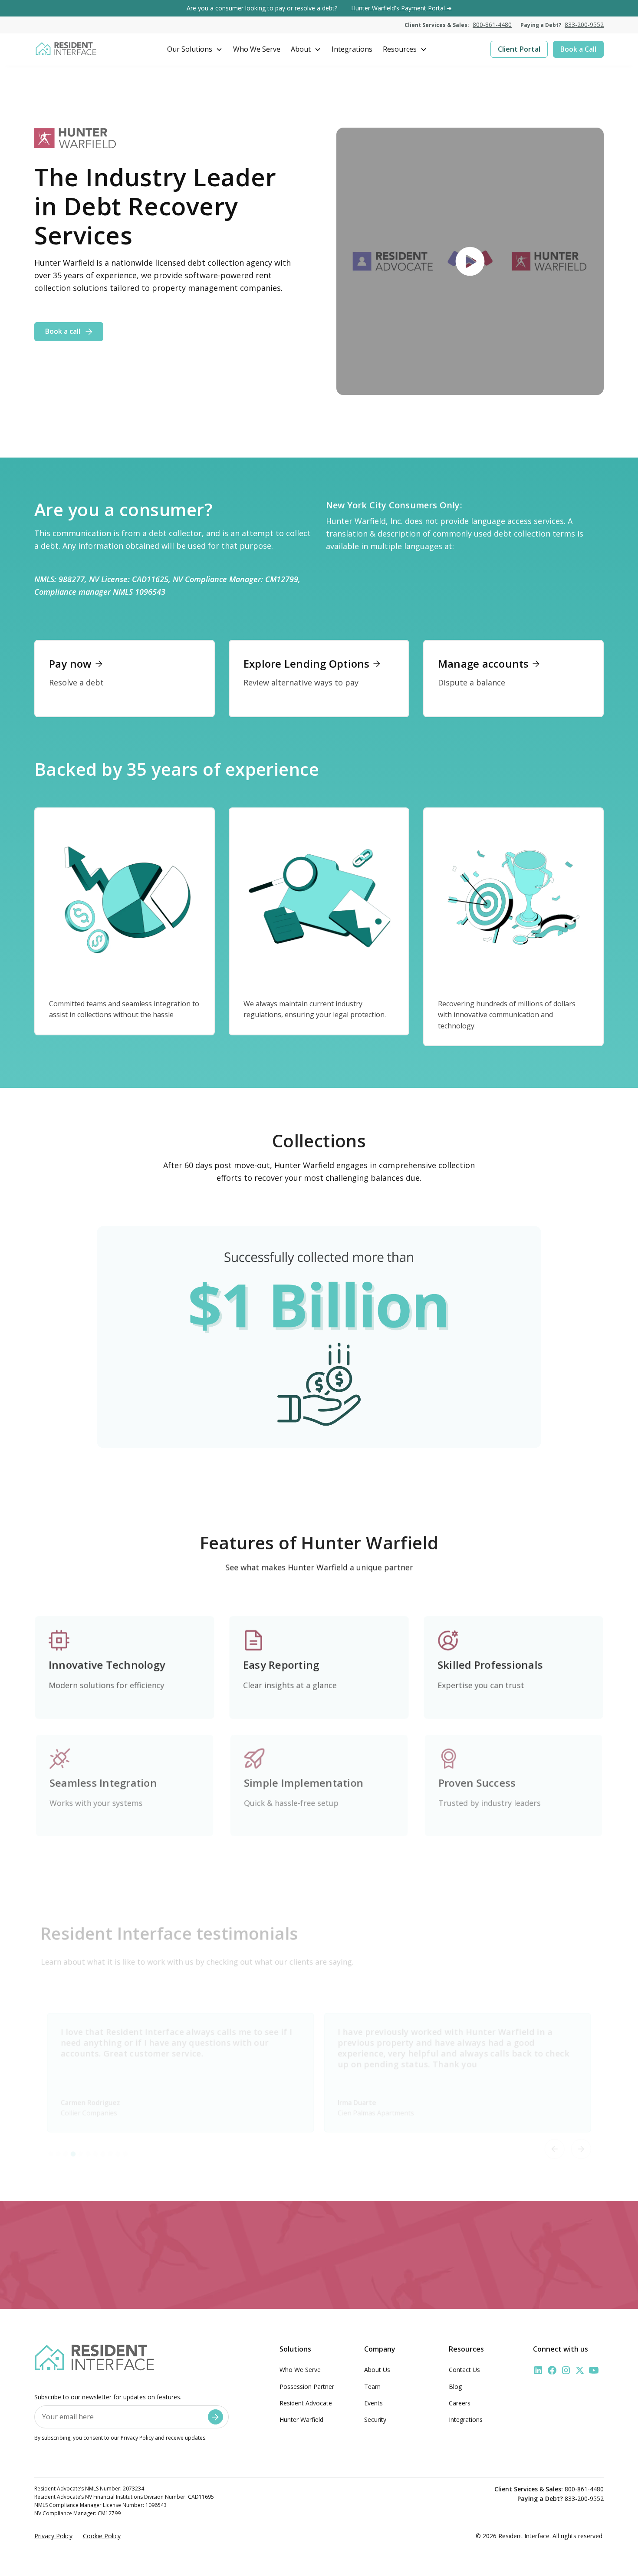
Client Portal (519, 49)
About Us (377, 2370)
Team (372, 2387)
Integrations (466, 2420)
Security (375, 2420)
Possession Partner (307, 2387)
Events (373, 2403)
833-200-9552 (584, 25)
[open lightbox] (470, 261)
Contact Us (464, 2370)
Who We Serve (300, 2370)
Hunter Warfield (301, 2420)
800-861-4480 (492, 25)
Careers (460, 2403)
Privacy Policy (53, 2536)
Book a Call (578, 49)
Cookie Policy (102, 2536)
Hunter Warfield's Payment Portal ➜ (401, 8)
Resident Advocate (306, 2403)
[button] (195, 49)
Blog (455, 2387)
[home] (66, 49)
